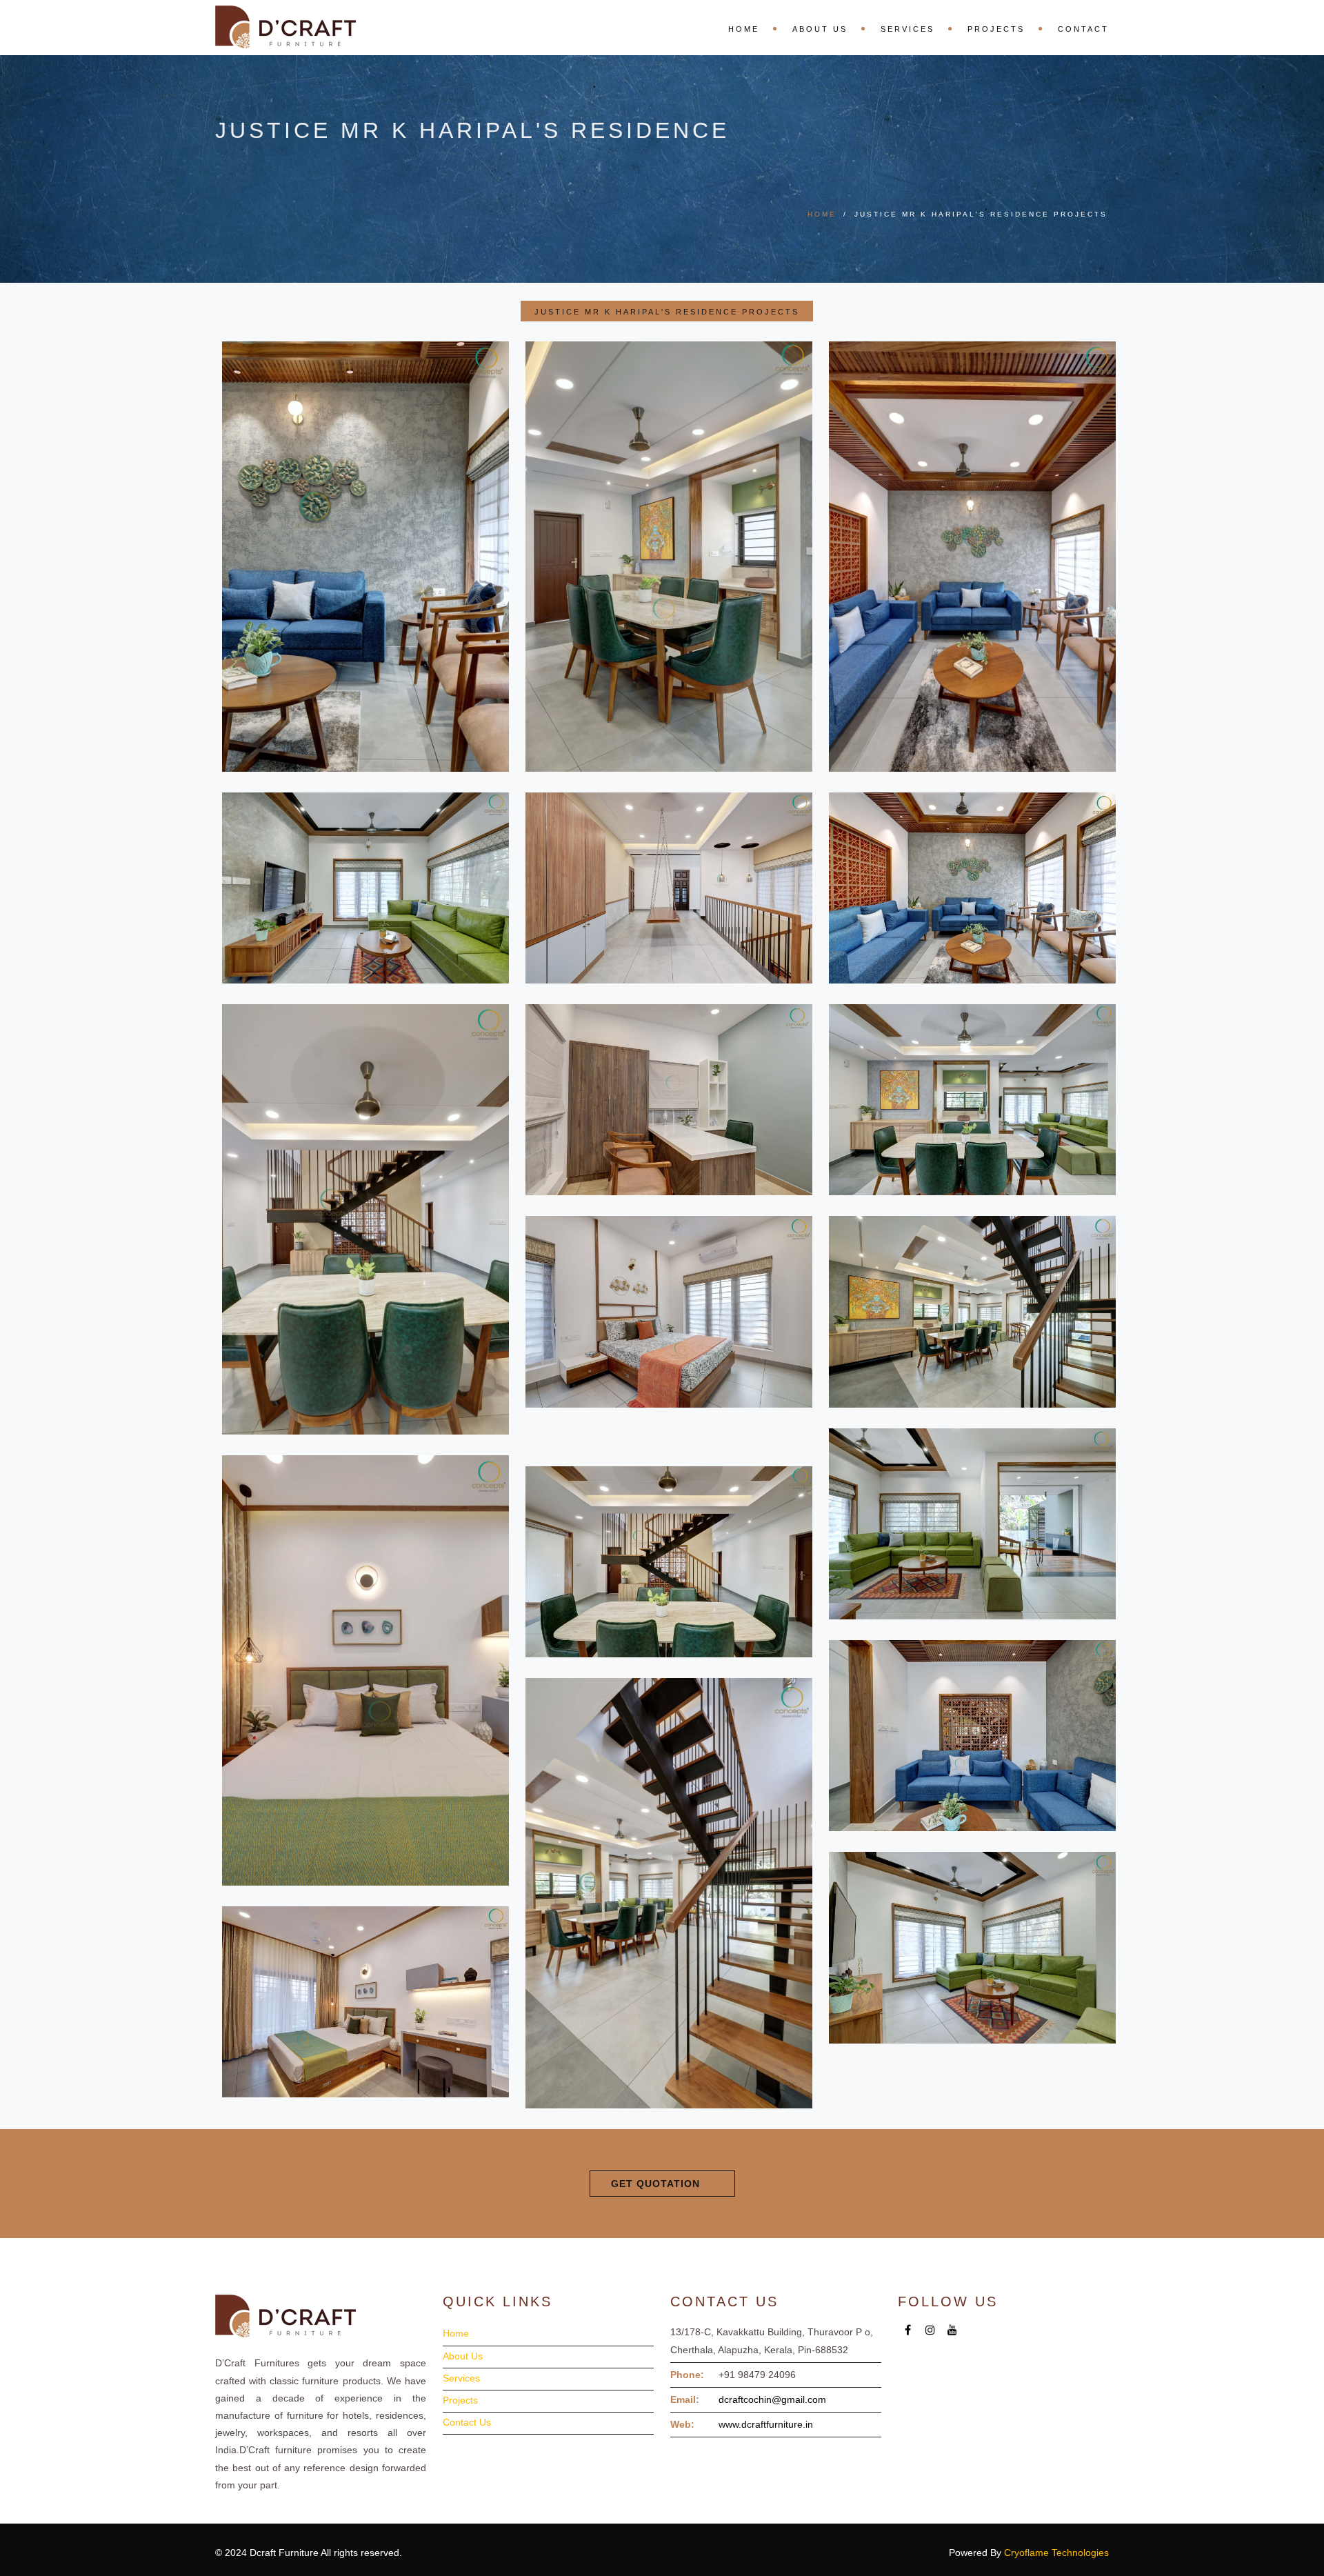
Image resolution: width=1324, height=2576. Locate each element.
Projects (996, 29)
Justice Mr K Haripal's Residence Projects (667, 312)
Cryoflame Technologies (1056, 2553)
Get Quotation (655, 2184)
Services (907, 29)
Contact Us (467, 2422)
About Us (820, 29)
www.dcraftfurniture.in (766, 2424)
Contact (1083, 29)
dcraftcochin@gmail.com (772, 2399)
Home (744, 29)
